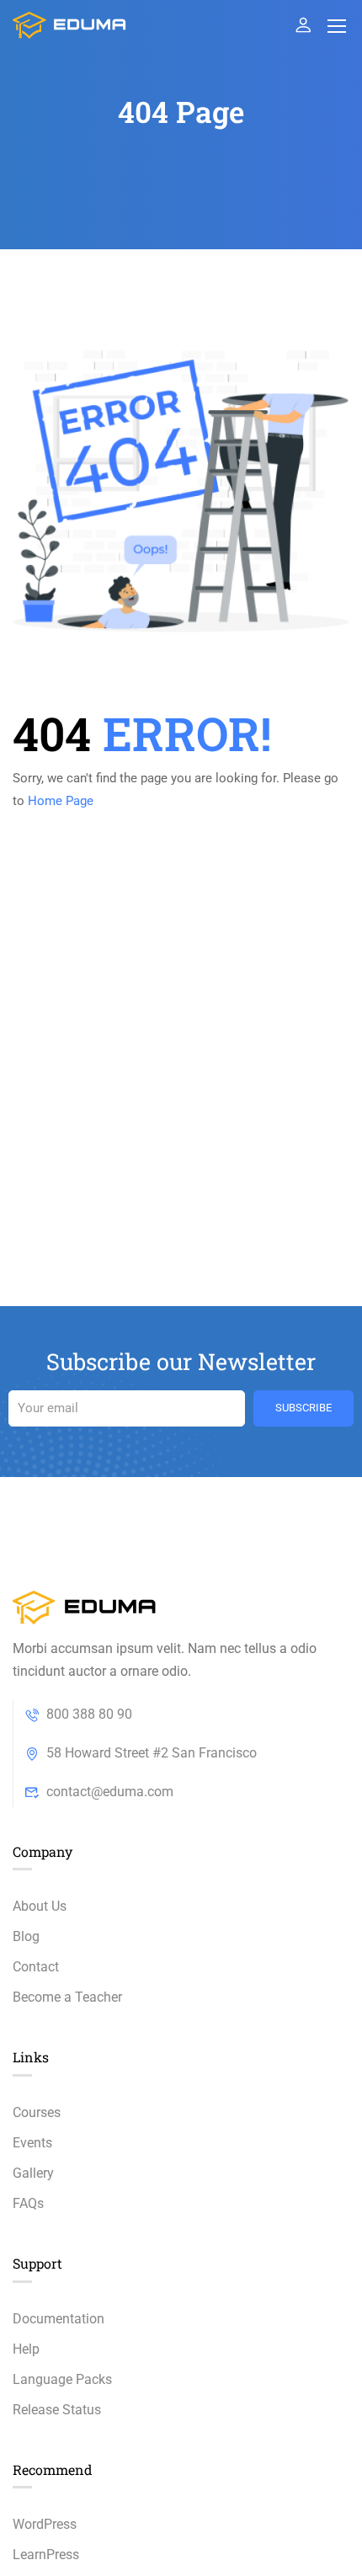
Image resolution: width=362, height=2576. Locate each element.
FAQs (28, 2203)
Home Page (61, 801)
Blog (26, 1936)
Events (32, 2143)
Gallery (33, 2173)
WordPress (45, 2524)
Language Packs (62, 2379)
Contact (36, 1967)
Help (26, 2349)
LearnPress (46, 2555)
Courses (37, 2112)
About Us (40, 1906)
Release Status (57, 2410)
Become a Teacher (67, 1997)
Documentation (59, 2319)
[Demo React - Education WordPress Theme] (70, 25)
